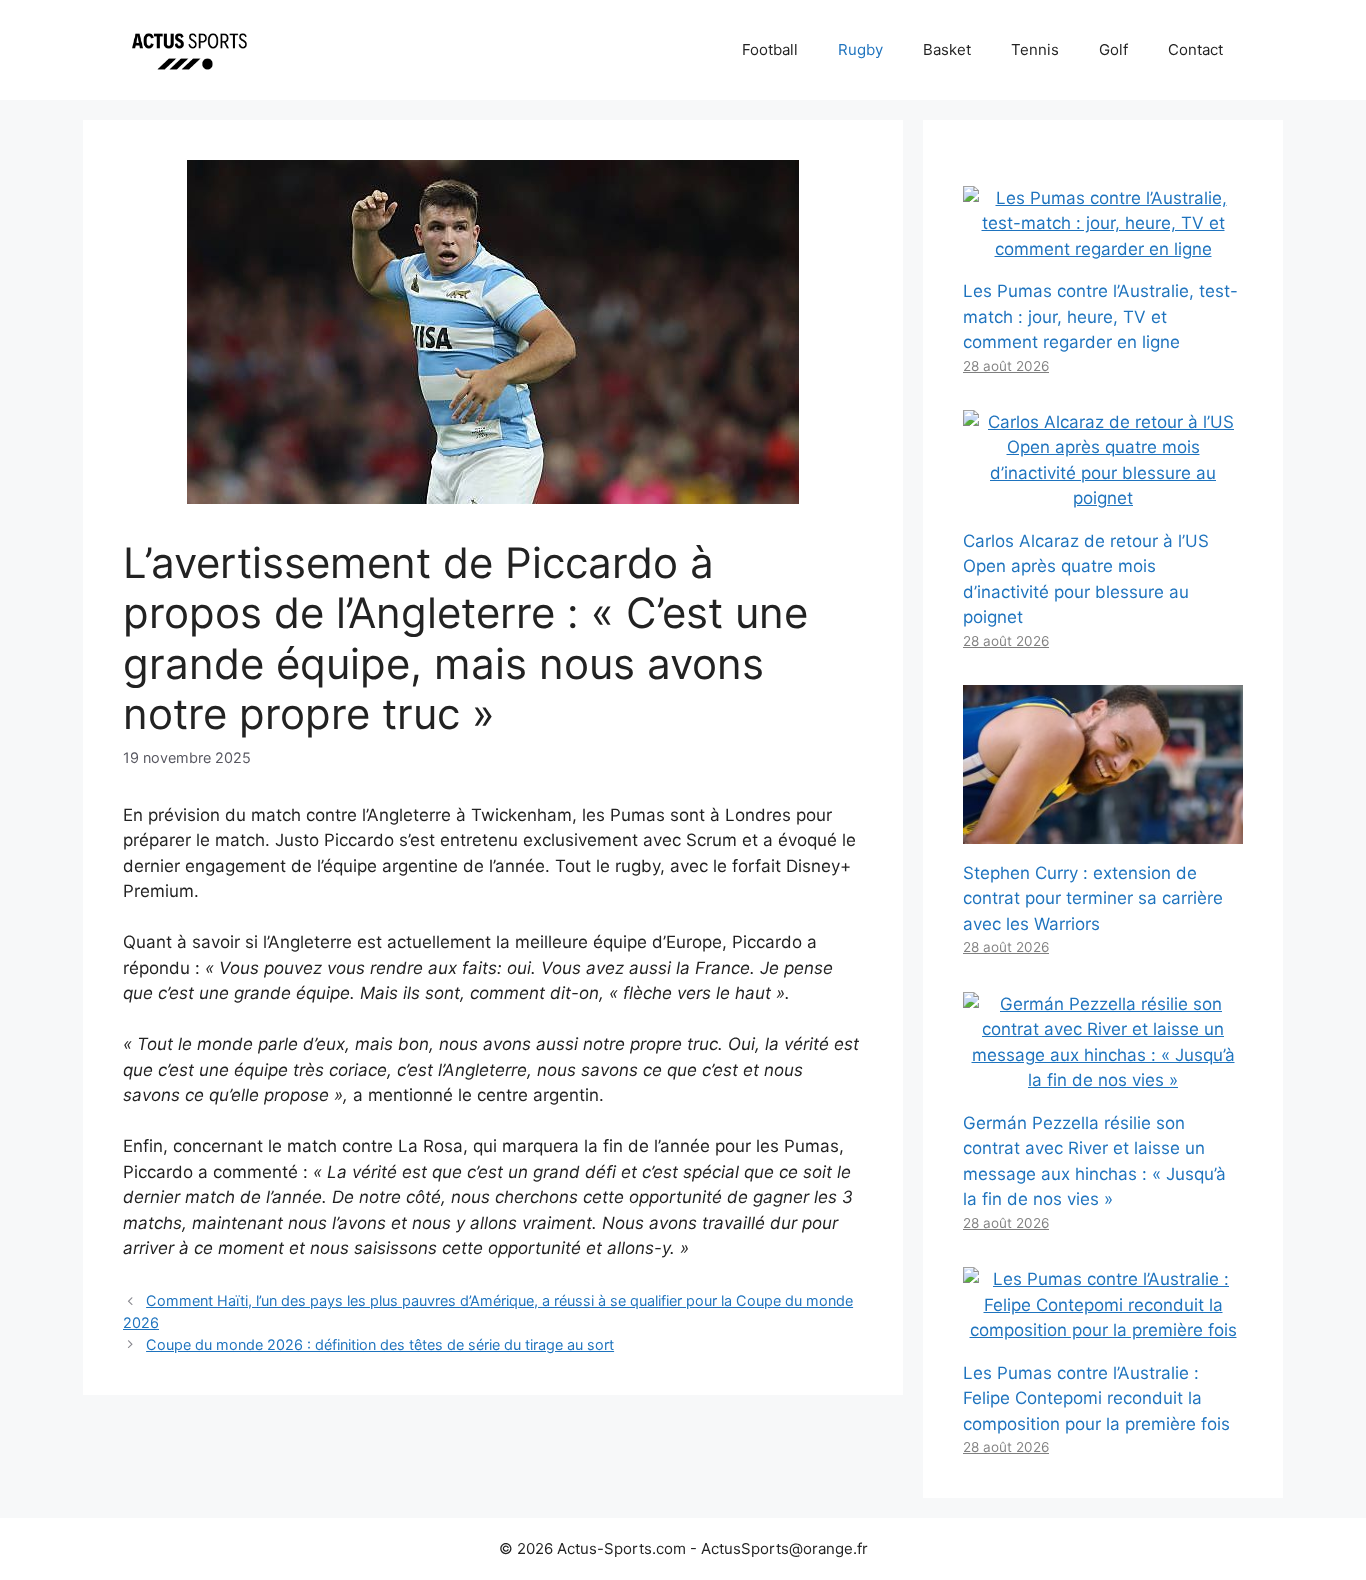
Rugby (860, 49)
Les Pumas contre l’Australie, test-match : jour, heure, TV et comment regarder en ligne (1100, 316)
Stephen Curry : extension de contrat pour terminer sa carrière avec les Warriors (1093, 898)
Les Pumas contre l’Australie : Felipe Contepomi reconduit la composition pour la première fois (1096, 1398)
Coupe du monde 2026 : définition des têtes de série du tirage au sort (380, 1344)
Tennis (1035, 49)
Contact (1195, 49)
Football (770, 49)
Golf (1113, 49)
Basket (947, 49)
